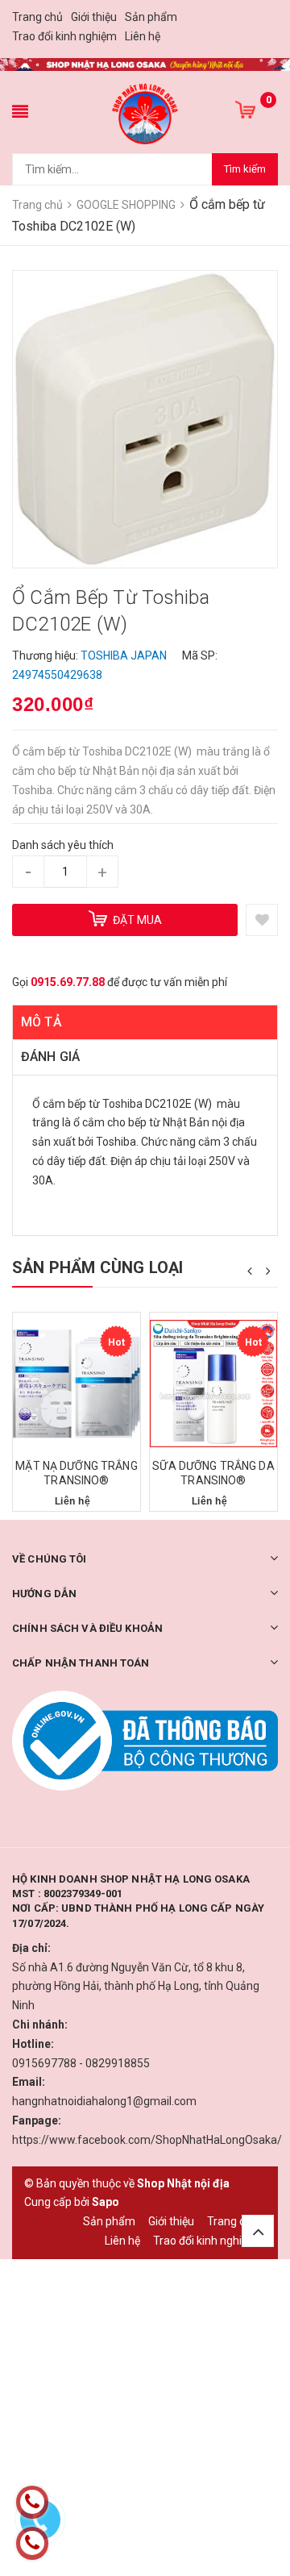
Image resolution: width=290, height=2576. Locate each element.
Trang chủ (37, 17)
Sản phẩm (151, 17)
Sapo (106, 2202)
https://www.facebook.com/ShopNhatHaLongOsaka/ (147, 2140)
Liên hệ (143, 36)
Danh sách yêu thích (63, 845)
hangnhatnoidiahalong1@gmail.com (104, 2101)
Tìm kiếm (245, 169)
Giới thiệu (94, 17)
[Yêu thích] (262, 920)
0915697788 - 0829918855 (81, 2063)
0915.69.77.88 (68, 982)
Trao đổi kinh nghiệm (64, 36)
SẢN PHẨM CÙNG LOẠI (98, 1267)
